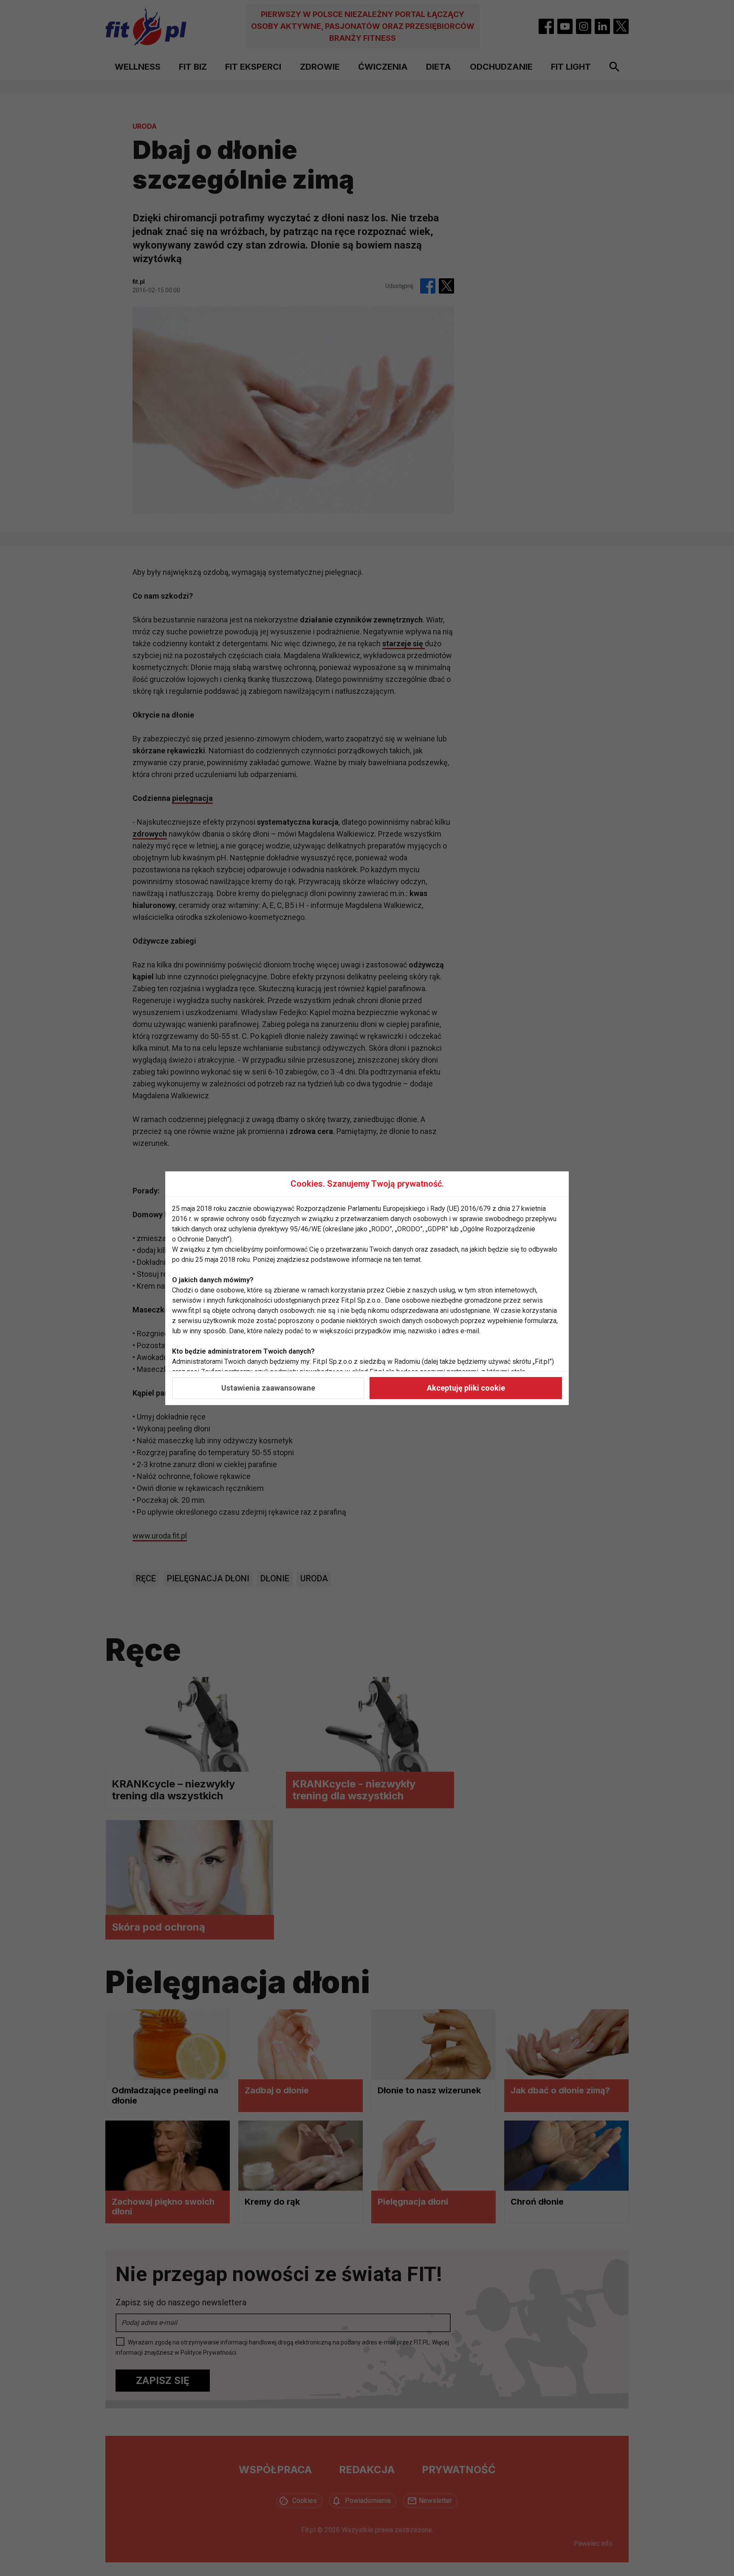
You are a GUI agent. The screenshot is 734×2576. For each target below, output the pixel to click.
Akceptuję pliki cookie (466, 1388)
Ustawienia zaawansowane (268, 1388)
